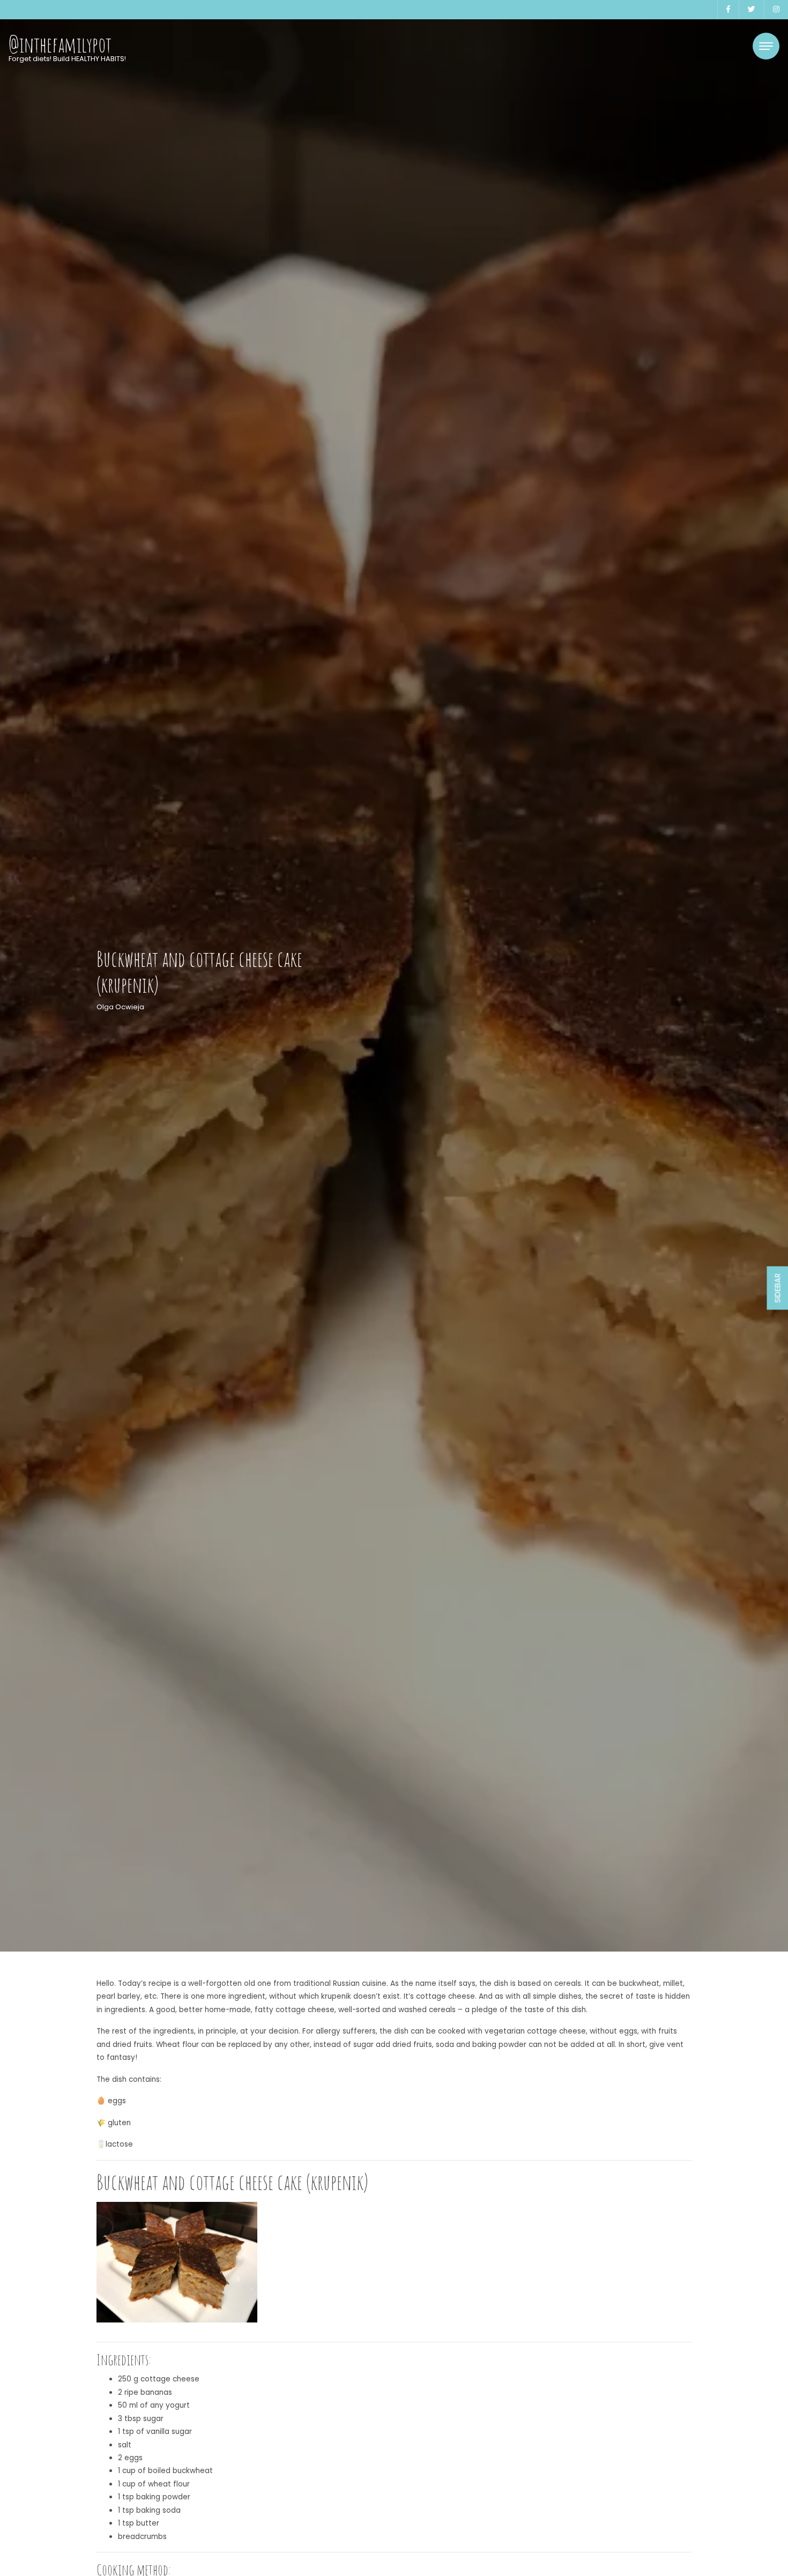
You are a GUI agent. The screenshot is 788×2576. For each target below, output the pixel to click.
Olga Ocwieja (120, 1007)
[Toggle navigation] (766, 46)
